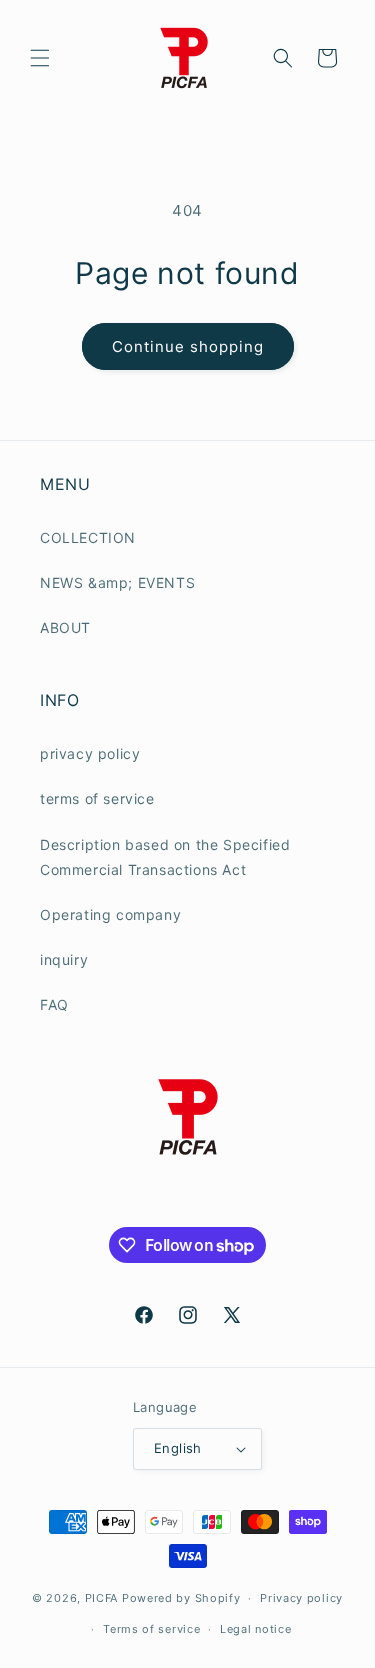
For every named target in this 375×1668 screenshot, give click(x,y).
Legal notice (255, 1629)
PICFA (102, 1598)
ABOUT (65, 627)
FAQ (54, 1004)
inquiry (64, 959)
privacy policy (90, 753)
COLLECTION (88, 537)
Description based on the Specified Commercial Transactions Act (165, 857)
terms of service (97, 798)
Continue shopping (188, 346)
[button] (40, 58)
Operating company (110, 914)
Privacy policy (301, 1598)
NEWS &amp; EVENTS (117, 582)
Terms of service (151, 1629)
